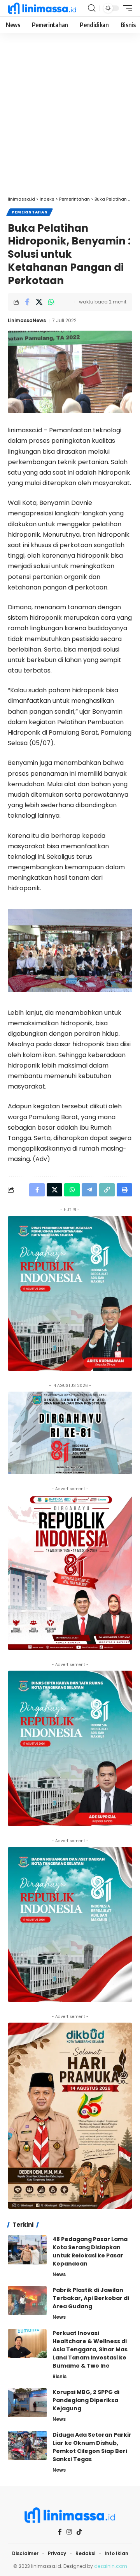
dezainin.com (111, 2566)
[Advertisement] (70, 118)
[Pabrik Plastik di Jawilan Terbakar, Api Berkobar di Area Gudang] (27, 2301)
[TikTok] (79, 2532)
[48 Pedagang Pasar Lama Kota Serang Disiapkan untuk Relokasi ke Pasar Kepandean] (27, 2250)
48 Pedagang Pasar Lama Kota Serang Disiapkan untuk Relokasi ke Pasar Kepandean (90, 2251)
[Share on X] (39, 302)
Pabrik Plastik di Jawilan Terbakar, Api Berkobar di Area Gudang (91, 2298)
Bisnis (59, 2376)
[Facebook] (60, 2532)
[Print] (124, 1190)
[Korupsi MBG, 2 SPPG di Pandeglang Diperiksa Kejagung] (27, 2403)
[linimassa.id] (42, 8)
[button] (92, 8)
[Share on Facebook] (27, 302)
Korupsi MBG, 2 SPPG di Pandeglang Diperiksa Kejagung (86, 2400)
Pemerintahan (30, 212)
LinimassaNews (27, 320)
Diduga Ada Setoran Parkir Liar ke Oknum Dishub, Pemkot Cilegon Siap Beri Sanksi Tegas (92, 2447)
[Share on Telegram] (89, 1190)
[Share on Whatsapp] (51, 302)
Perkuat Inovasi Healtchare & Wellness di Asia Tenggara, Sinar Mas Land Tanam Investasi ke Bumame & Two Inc (90, 2349)
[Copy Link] (107, 1190)
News (59, 2274)
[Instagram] (69, 2532)
